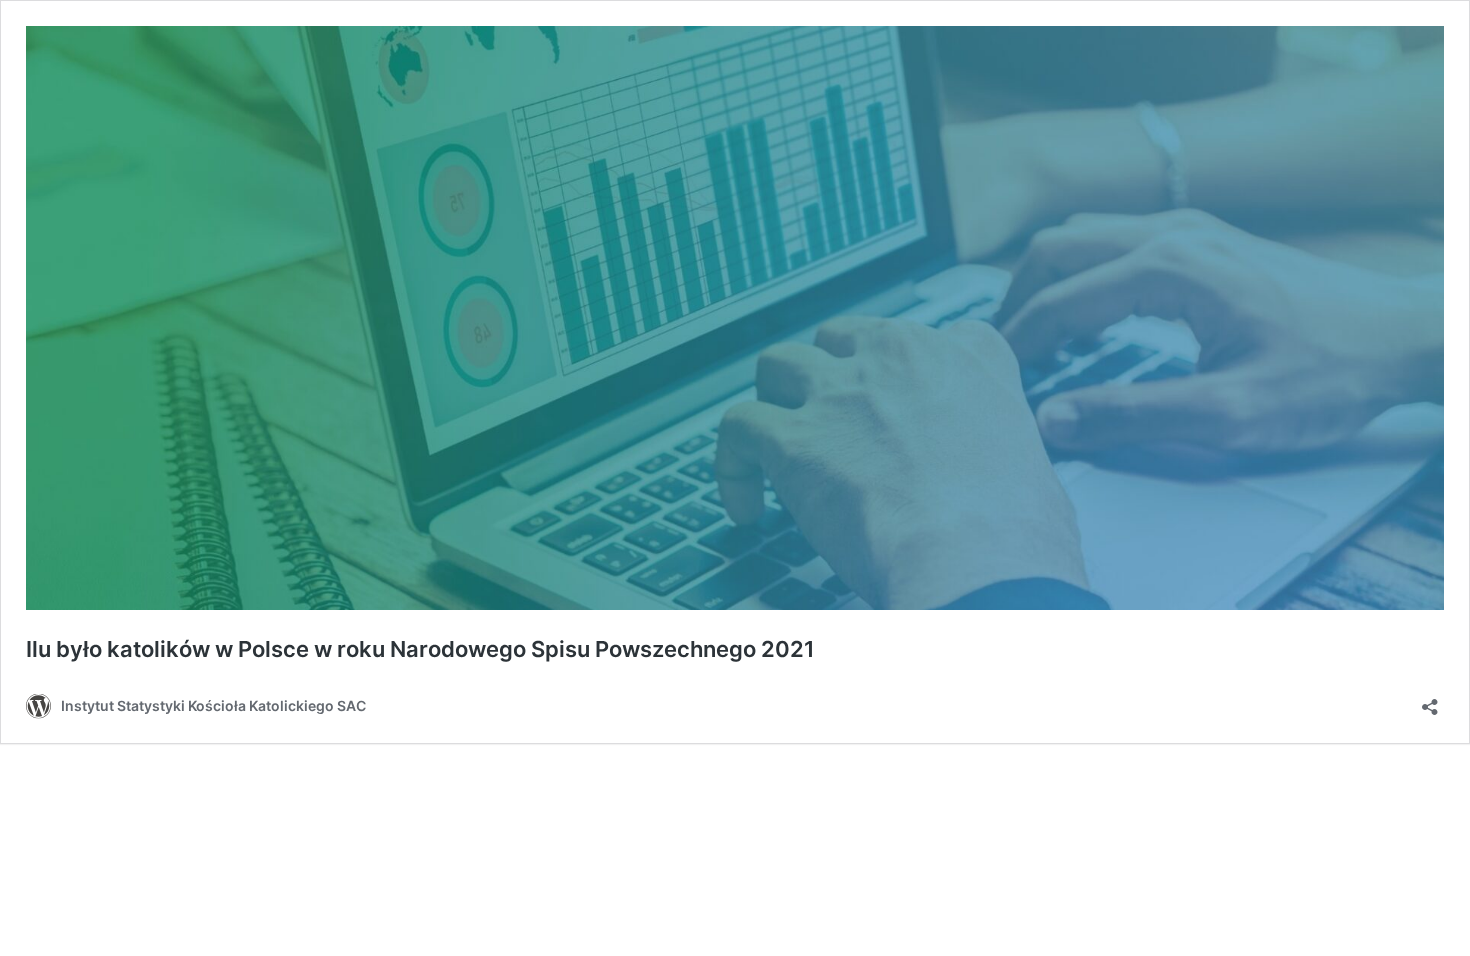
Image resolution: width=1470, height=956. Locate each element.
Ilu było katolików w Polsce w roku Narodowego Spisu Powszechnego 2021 (420, 649)
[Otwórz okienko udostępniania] (1430, 700)
